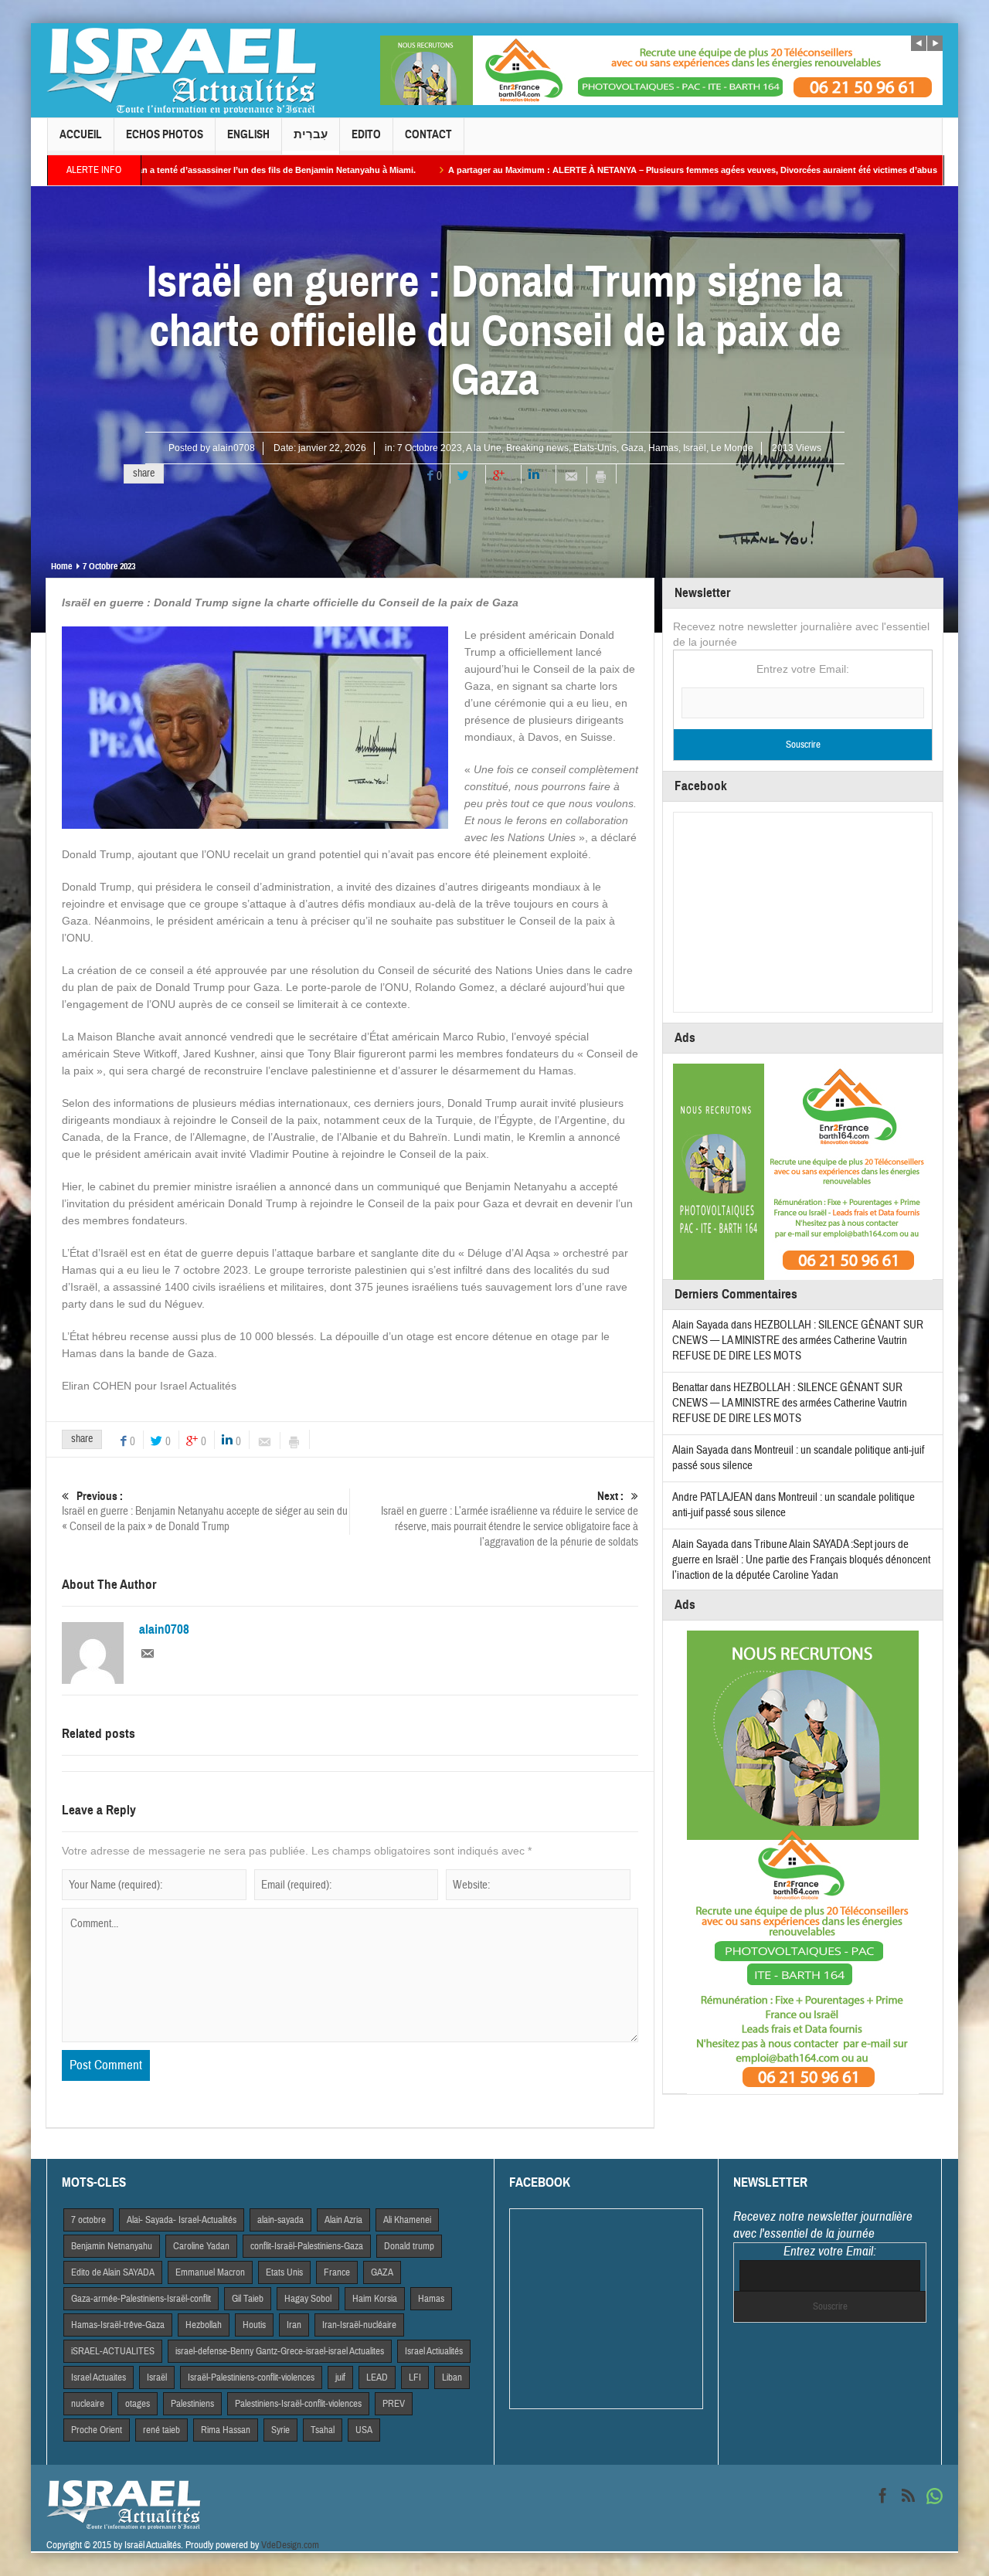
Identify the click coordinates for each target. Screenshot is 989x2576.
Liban (452, 2377)
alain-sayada (280, 2220)
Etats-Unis (595, 448)
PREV (394, 2404)
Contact (428, 134)
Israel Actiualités (434, 2351)
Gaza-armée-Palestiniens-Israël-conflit (141, 2299)
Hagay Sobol (308, 2299)
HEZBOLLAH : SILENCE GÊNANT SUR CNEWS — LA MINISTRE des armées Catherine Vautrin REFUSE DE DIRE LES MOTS (798, 1341)
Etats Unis (284, 2272)
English (248, 134)
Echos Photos (165, 134)
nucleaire (88, 2404)
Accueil (81, 134)
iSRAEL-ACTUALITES (113, 2351)
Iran (294, 2325)
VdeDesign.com (290, 2545)
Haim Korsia (375, 2299)
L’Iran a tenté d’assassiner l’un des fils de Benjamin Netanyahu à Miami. (161, 170)
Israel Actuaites (99, 2377)
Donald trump (409, 2246)
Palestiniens (192, 2404)
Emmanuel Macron (210, 2272)
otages (138, 2404)
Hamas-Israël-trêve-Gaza (118, 2325)
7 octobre (88, 2220)
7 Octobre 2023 (430, 448)
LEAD (377, 2377)
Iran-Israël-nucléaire (359, 2325)
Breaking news (537, 448)
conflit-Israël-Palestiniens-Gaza (307, 2246)
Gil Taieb (248, 2299)
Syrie (280, 2430)
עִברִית (311, 134)
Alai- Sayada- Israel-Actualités (182, 2220)
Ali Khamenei (407, 2220)
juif (340, 2377)
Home (61, 566)
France (337, 2272)
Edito (366, 134)
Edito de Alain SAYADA (113, 2272)
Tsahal (323, 2430)
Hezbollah (204, 2325)
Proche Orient (97, 2430)
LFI (415, 2377)
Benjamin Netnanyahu (112, 2246)
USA (364, 2430)
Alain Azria (343, 2220)
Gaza (632, 448)
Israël (695, 448)
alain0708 (234, 448)
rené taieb (161, 2430)
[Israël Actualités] (182, 70)
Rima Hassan (226, 2430)
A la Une (484, 448)
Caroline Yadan (201, 2246)
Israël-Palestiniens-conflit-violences (251, 2377)
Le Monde (732, 448)
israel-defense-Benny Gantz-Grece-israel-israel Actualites (280, 2351)
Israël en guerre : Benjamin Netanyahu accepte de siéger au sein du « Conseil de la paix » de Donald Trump (205, 1512)
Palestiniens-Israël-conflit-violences (298, 2404)
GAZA (382, 2272)
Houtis (254, 2325)
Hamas (663, 448)
